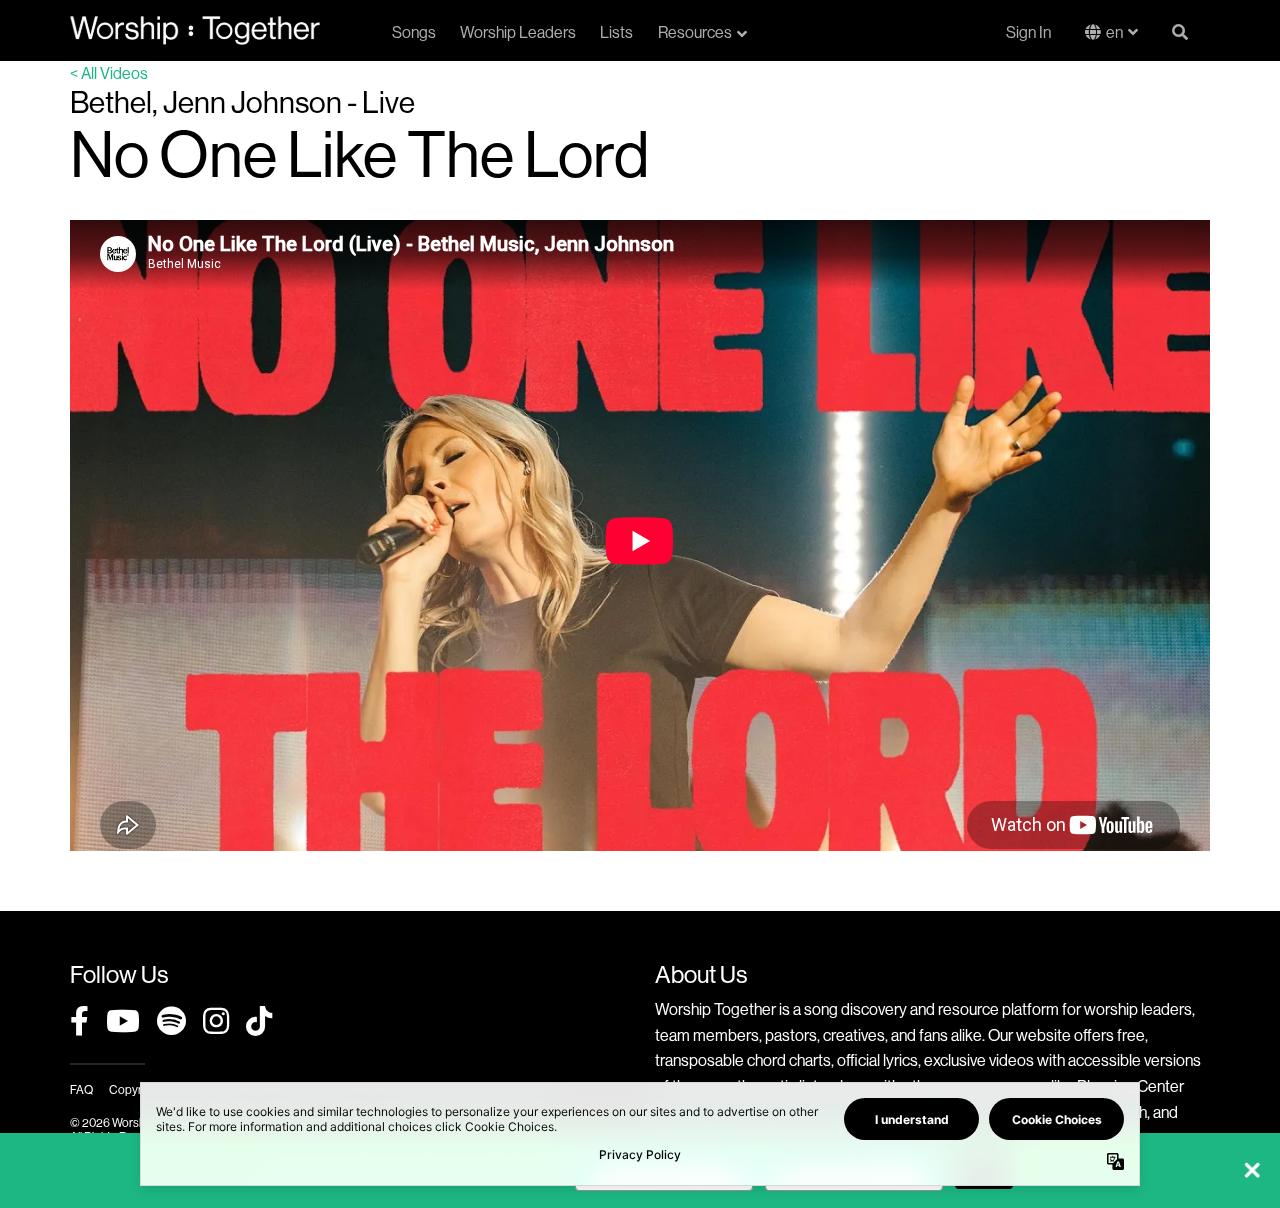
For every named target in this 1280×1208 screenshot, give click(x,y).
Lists (616, 32)
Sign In (1028, 32)
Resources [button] (695, 32)
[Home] (195, 30)
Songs (414, 32)
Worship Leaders (518, 32)
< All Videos (109, 73)
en (1114, 32)
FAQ (81, 1089)
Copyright (135, 1089)
